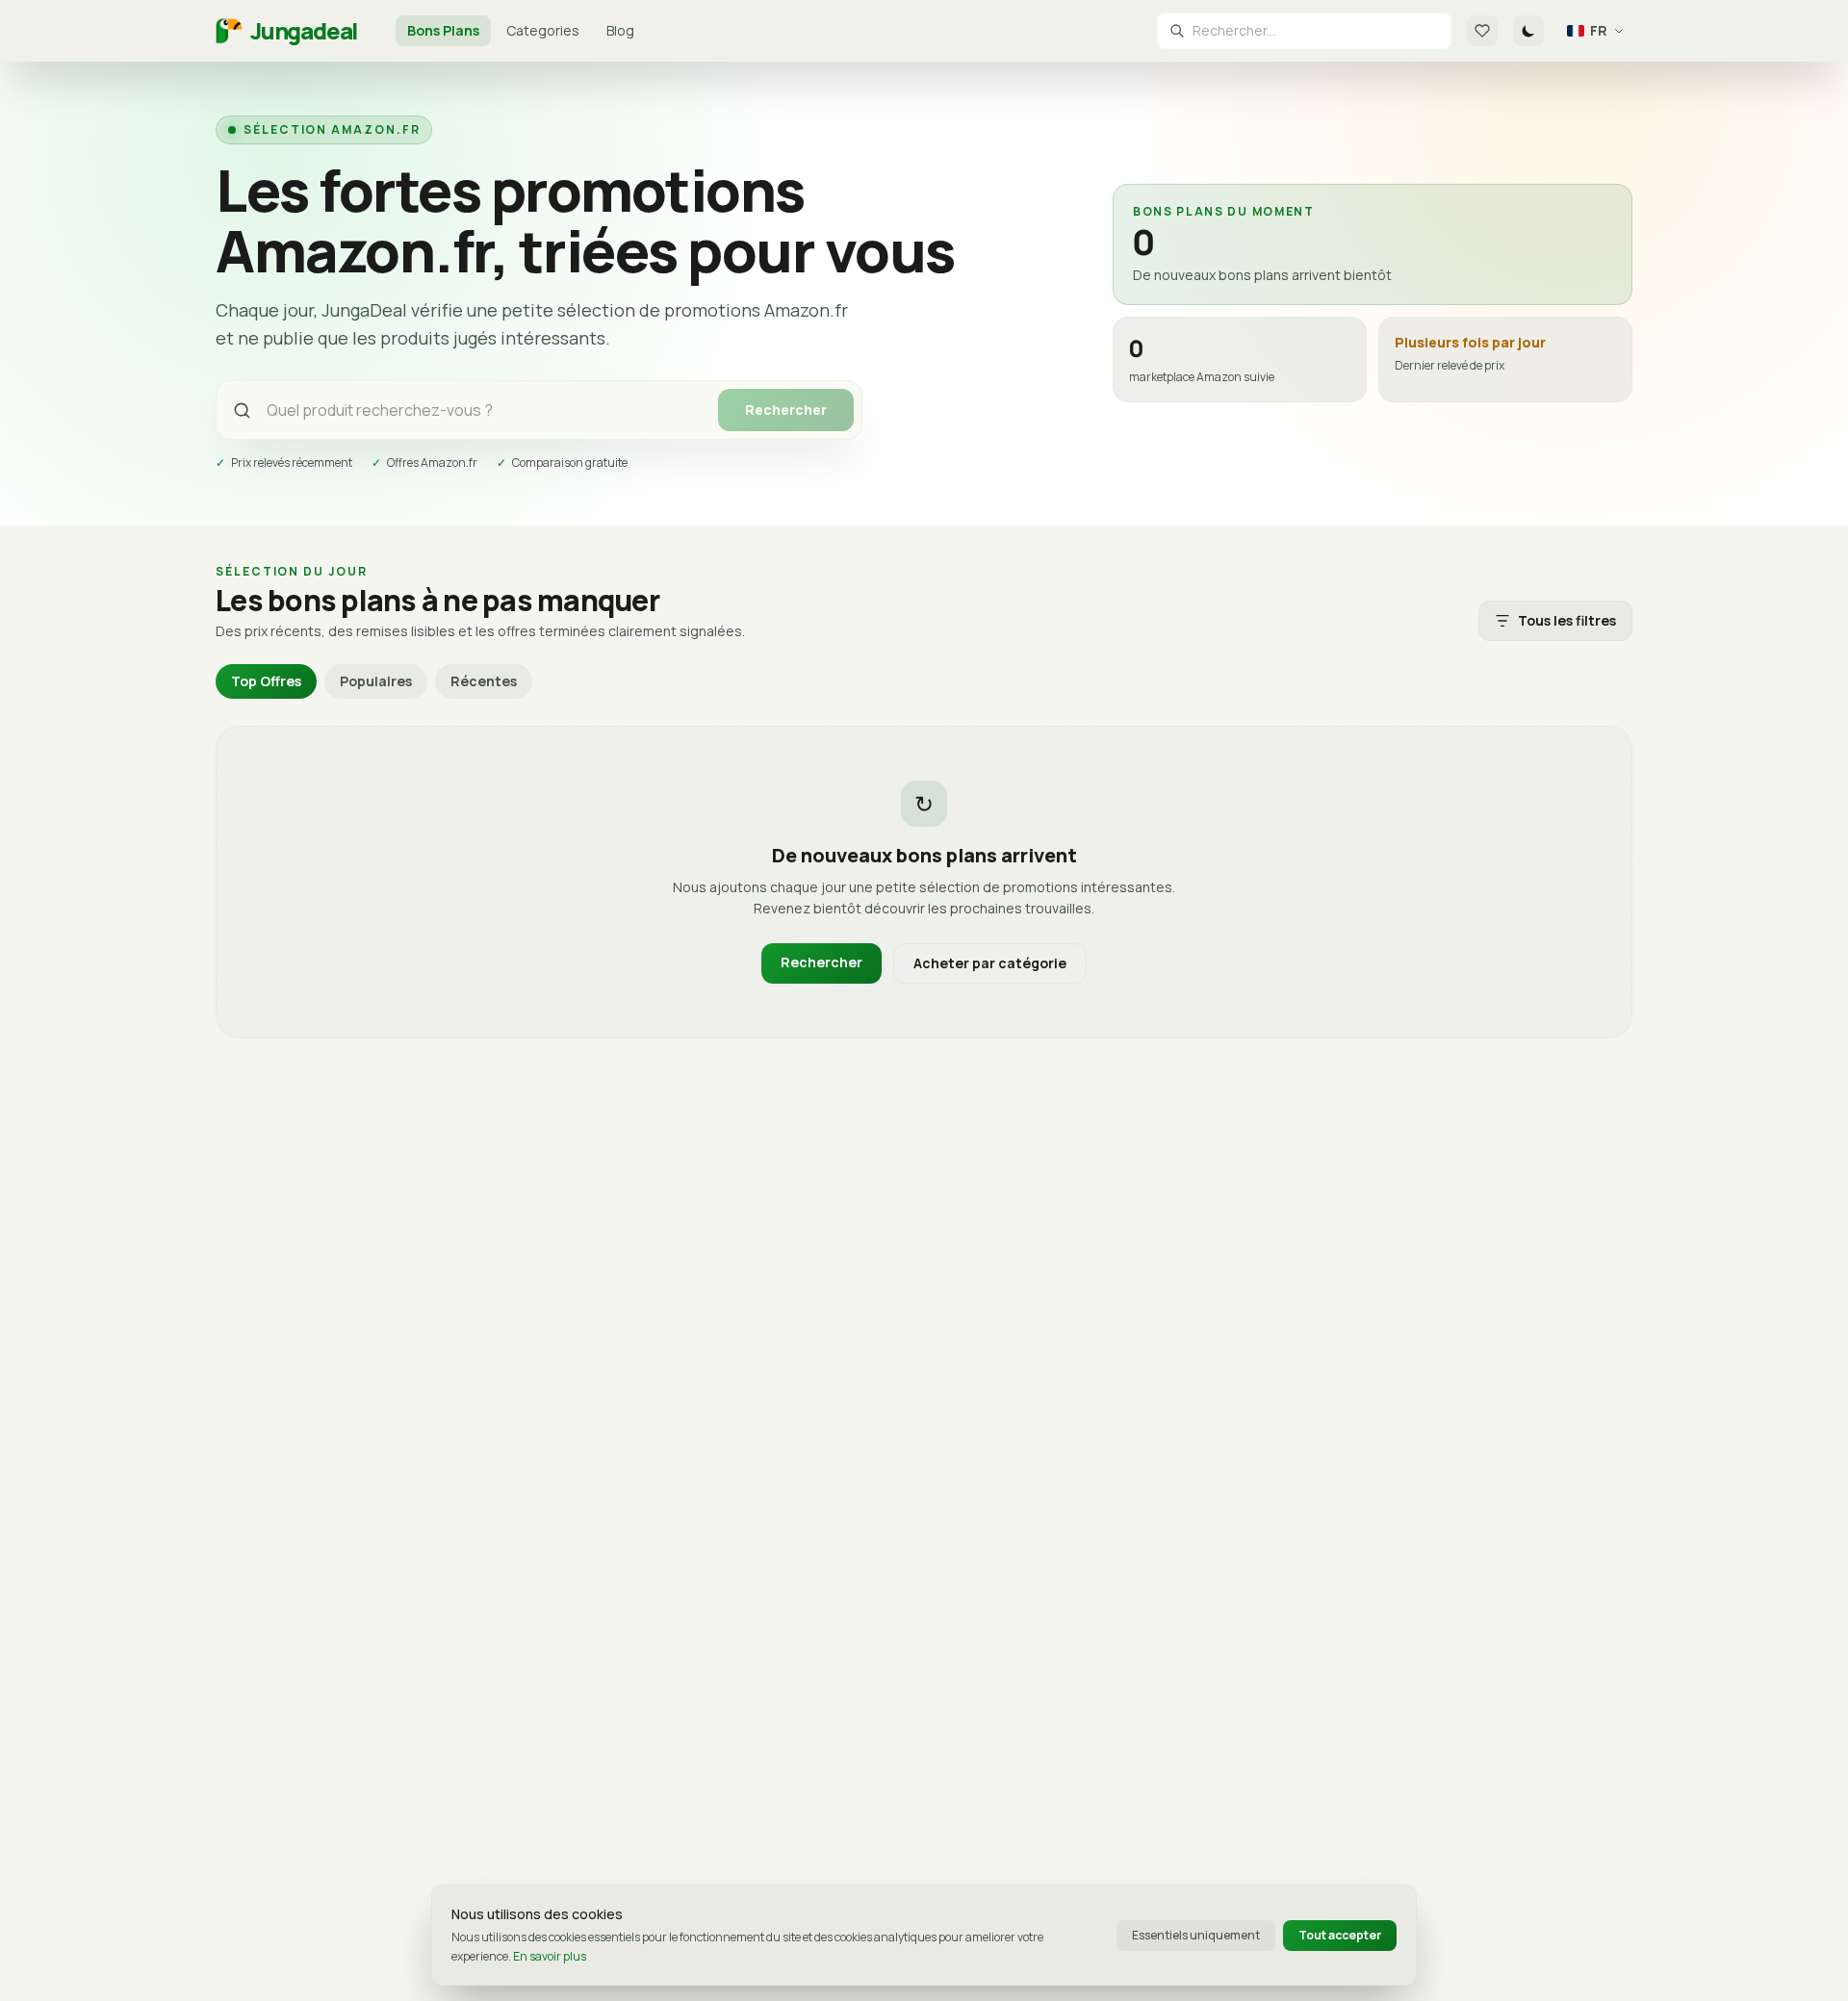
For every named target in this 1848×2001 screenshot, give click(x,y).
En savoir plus (550, 1956)
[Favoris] (1482, 31)
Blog (620, 30)
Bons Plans (443, 30)
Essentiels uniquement (1196, 1935)
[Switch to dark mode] (1528, 31)
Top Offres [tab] (266, 681)
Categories (543, 30)
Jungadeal (304, 31)
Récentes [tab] (484, 681)
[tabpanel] (924, 883)
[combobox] (1316, 31)
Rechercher (786, 410)
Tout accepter (1340, 1935)
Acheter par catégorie (990, 963)
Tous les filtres (1567, 620)
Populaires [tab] (376, 681)
